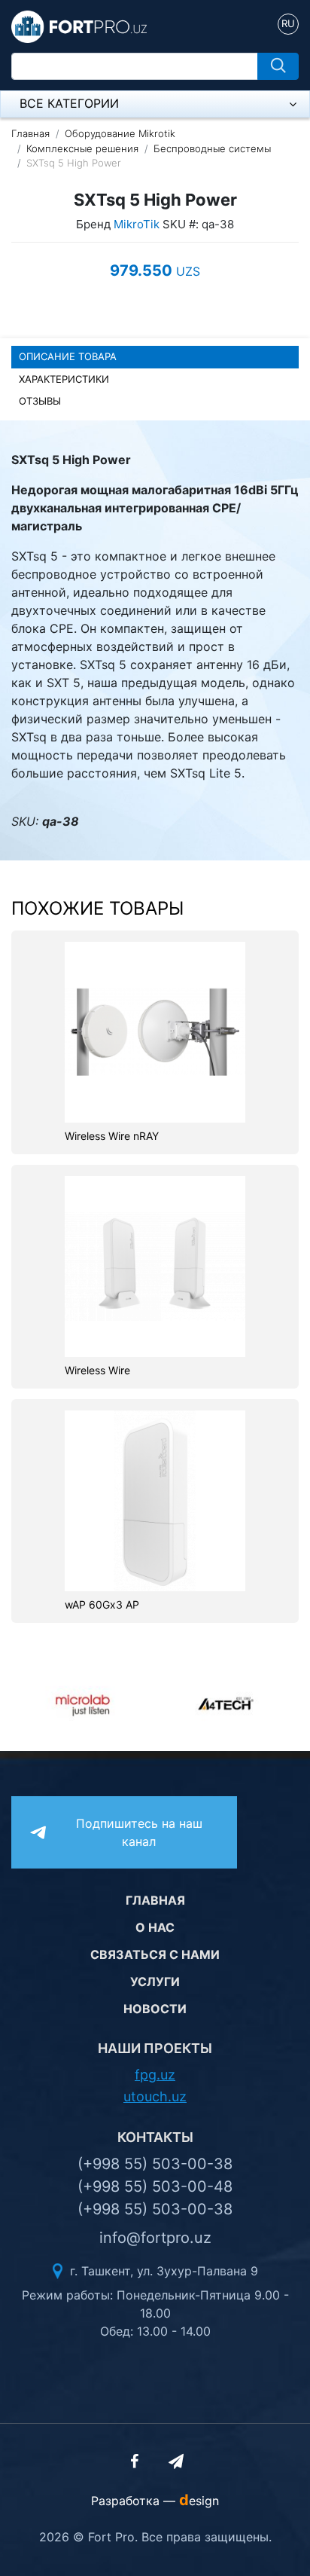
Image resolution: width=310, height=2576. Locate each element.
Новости (155, 2009)
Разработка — (155, 2501)
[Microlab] (83, 1704)
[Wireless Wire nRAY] (155, 1031)
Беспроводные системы (212, 148)
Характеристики (64, 379)
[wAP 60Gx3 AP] (155, 1499)
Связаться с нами (155, 1954)
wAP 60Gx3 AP (102, 1605)
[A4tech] (227, 1704)
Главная (30, 133)
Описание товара (68, 356)
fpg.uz (155, 2075)
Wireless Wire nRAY (112, 1136)
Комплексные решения (82, 148)
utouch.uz (155, 2096)
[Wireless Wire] (155, 1266)
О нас (155, 1927)
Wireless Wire (97, 1371)
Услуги (155, 1982)
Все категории (69, 103)
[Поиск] (278, 66)
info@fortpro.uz (155, 2238)
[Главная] (79, 26)
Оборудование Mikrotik (120, 133)
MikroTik (137, 224)
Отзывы (40, 401)
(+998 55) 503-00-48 (155, 2186)
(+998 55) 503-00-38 (155, 2164)
